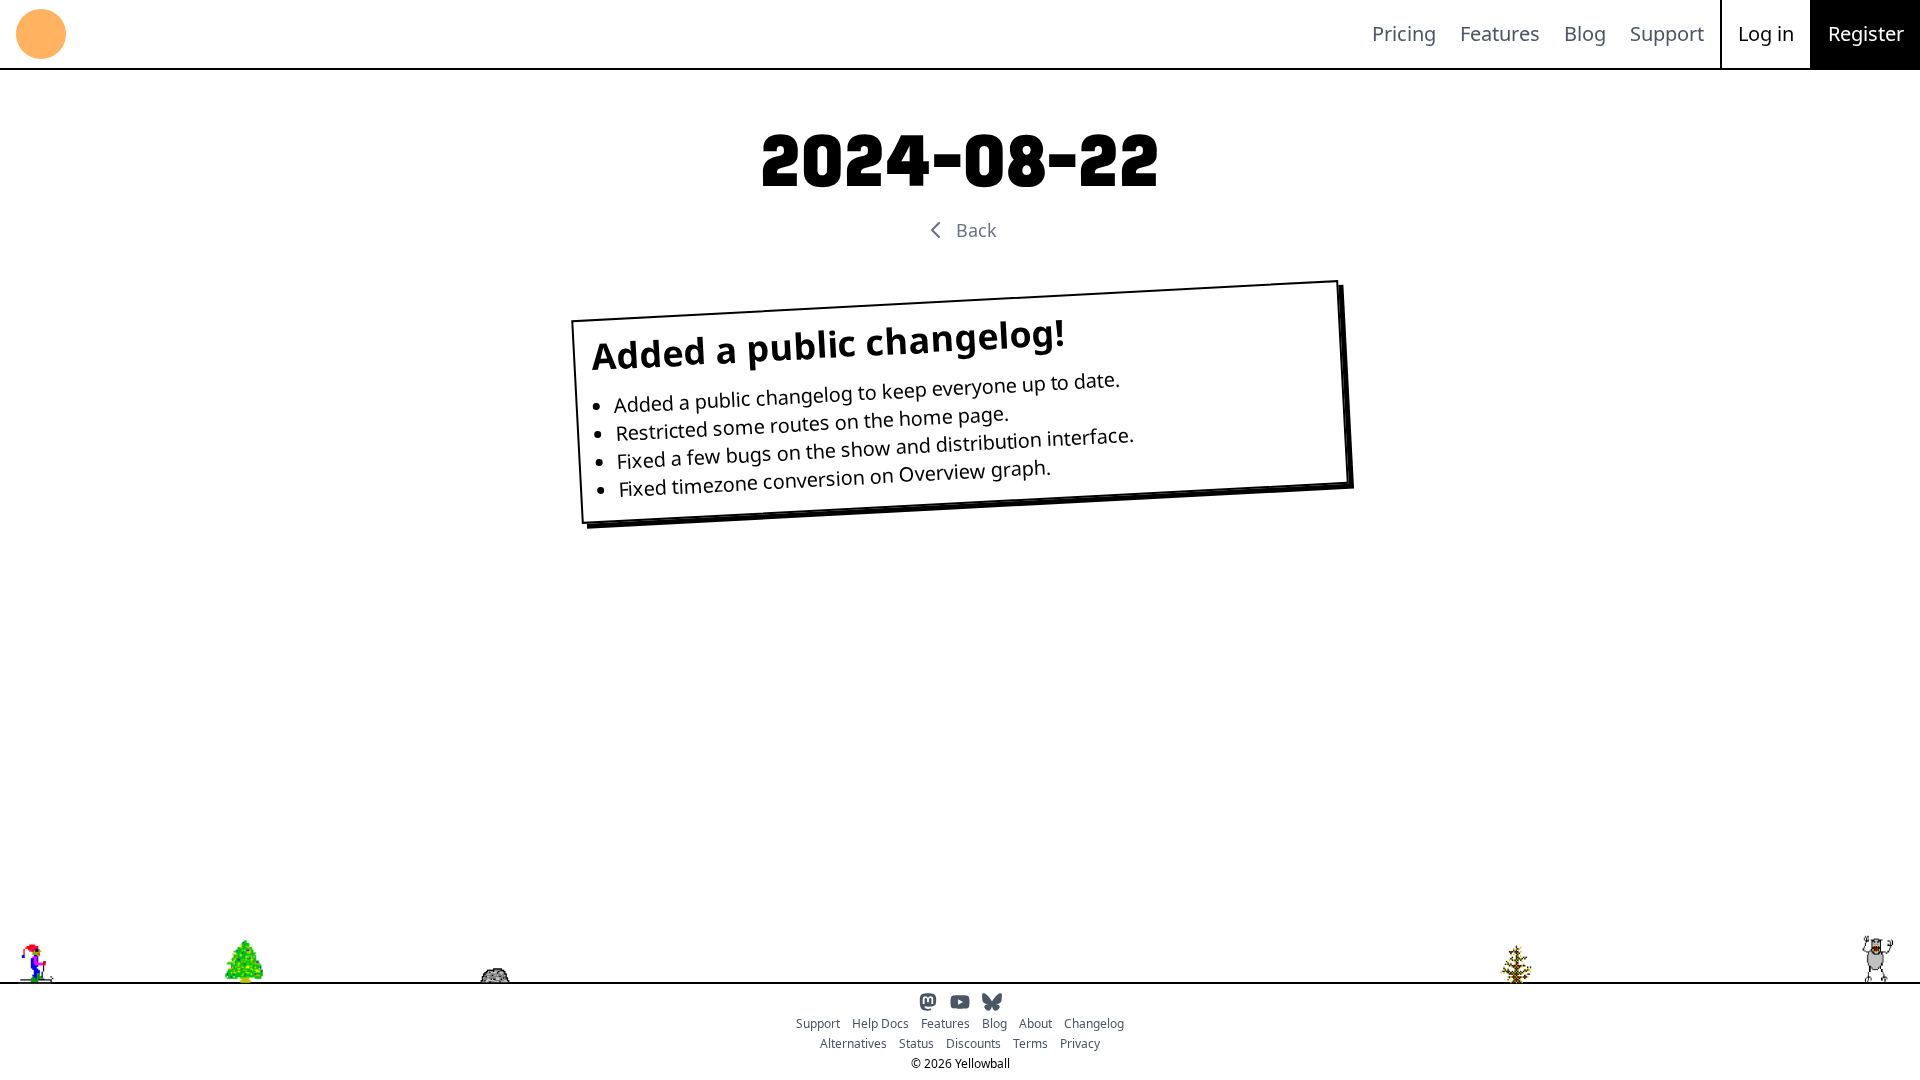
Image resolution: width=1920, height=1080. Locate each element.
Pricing (1404, 33)
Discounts (973, 1044)
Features (1500, 33)
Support (1667, 33)
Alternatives (853, 1044)
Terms (1030, 1044)
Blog (1585, 33)
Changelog (1094, 1024)
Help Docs (880, 1024)
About (1035, 1024)
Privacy (1080, 1044)
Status (916, 1044)
